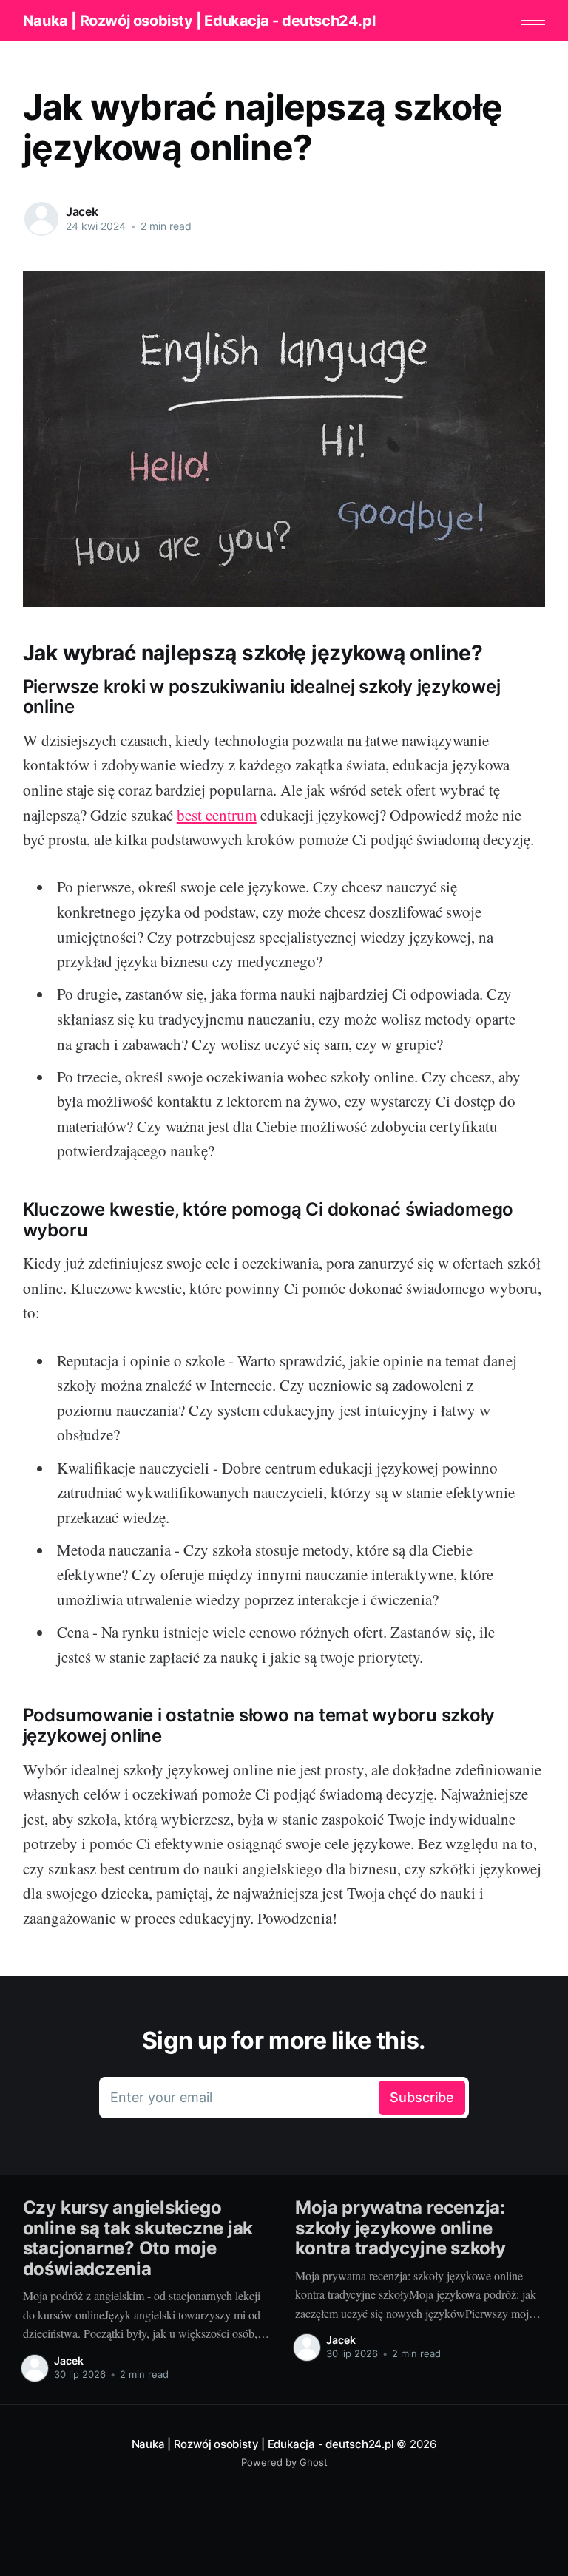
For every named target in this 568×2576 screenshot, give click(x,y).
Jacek (82, 211)
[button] (533, 20)
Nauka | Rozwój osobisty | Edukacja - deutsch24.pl (199, 21)
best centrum (217, 815)
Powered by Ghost (284, 2462)
